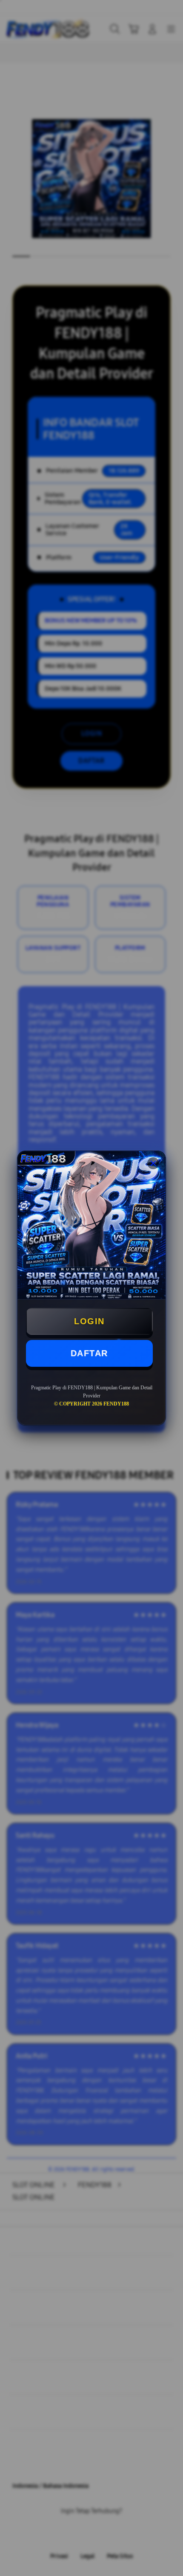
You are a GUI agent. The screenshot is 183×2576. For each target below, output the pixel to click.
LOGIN (89, 1321)
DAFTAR (89, 1353)
